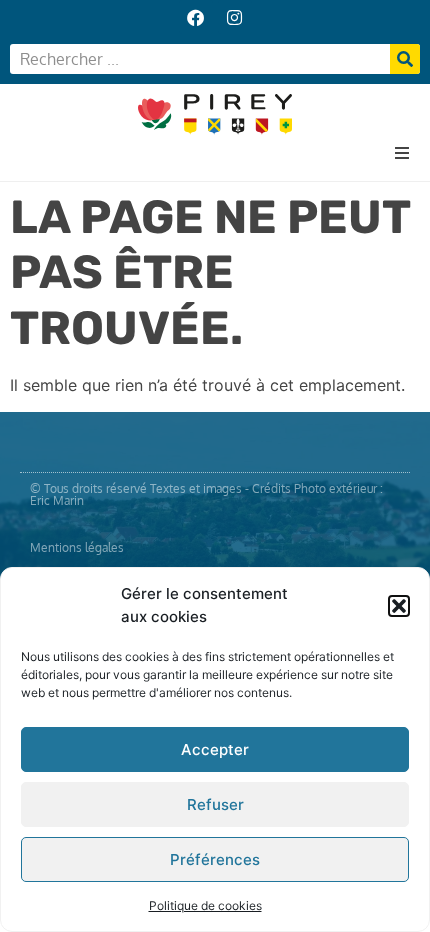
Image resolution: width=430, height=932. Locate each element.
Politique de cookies (205, 905)
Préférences (215, 859)
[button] (399, 606)
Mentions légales (77, 547)
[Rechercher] (405, 59)
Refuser (215, 804)
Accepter (215, 749)
